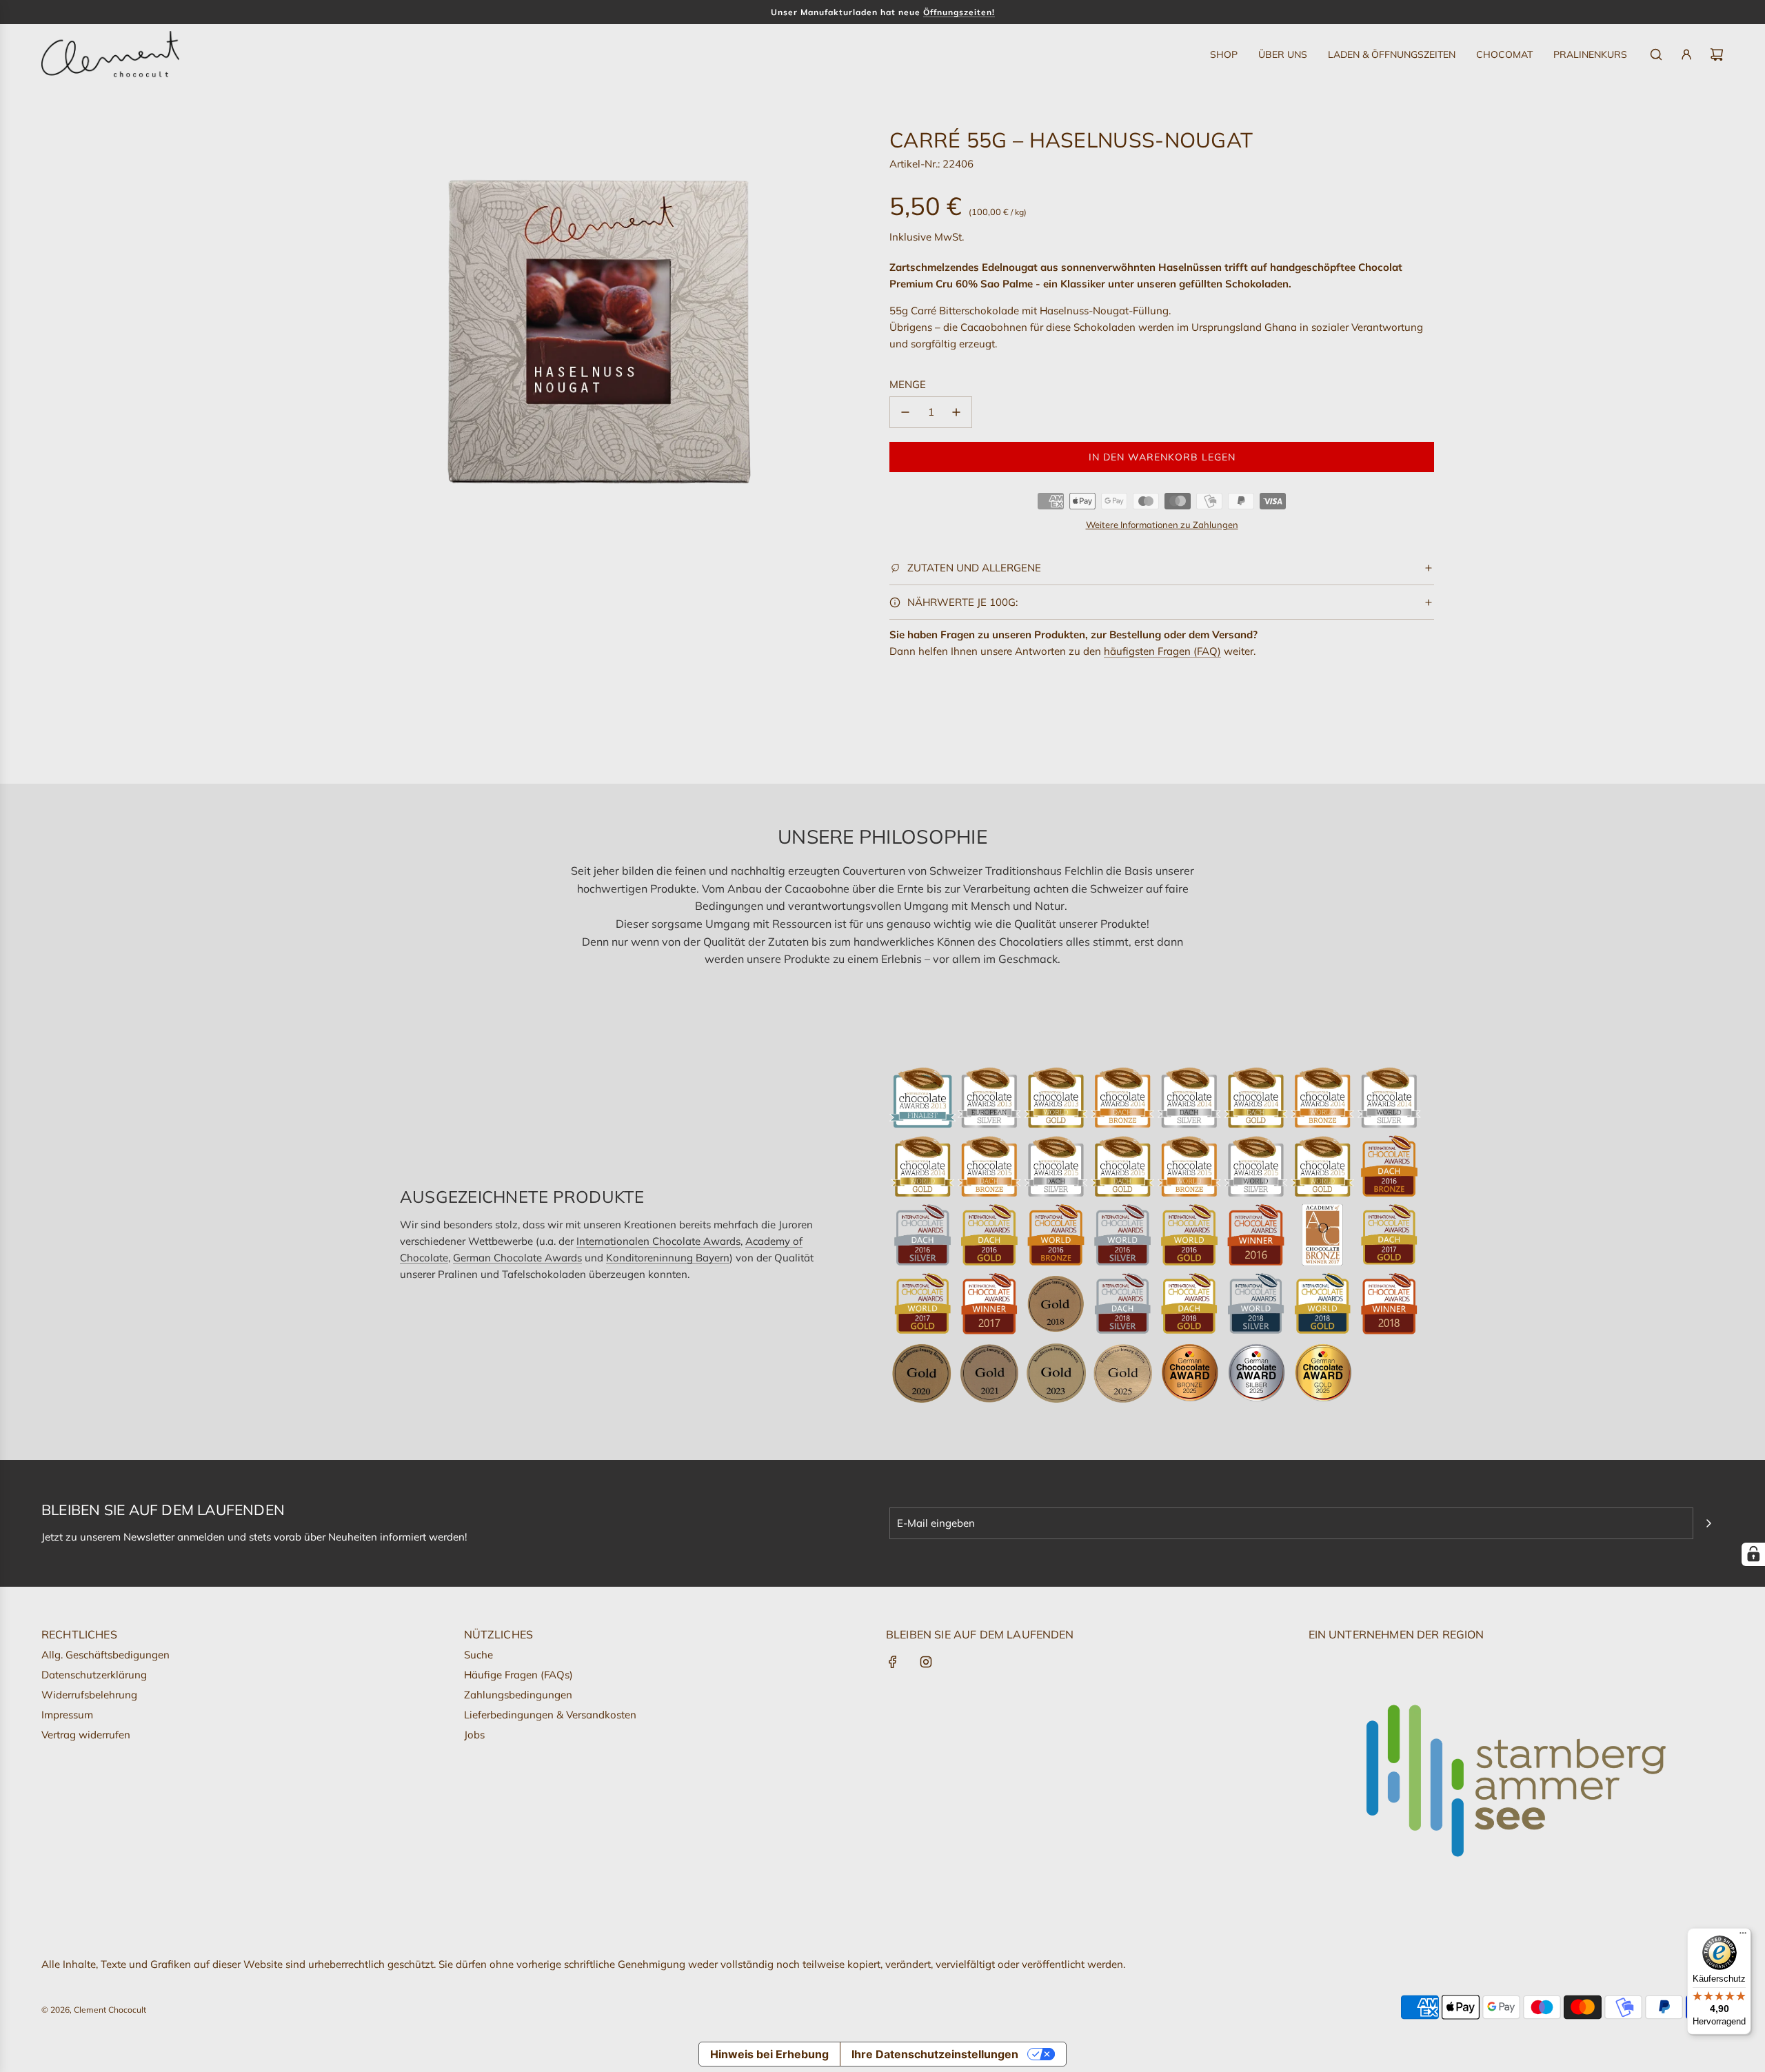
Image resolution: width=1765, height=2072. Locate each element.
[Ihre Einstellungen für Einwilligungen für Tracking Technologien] (1753, 1554)
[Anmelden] (1686, 54)
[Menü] (1743, 1936)
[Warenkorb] (1717, 54)
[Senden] (1708, 1523)
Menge (908, 384)
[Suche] (1656, 54)
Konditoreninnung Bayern (668, 1258)
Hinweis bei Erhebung (769, 2054)
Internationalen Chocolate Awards (658, 1241)
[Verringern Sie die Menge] (905, 412)
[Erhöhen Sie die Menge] (956, 412)
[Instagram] (926, 1662)
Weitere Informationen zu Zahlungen (1162, 525)
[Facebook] (893, 1662)
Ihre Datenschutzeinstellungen (935, 2054)
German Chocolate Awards (517, 1258)
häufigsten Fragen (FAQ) (1162, 651)
